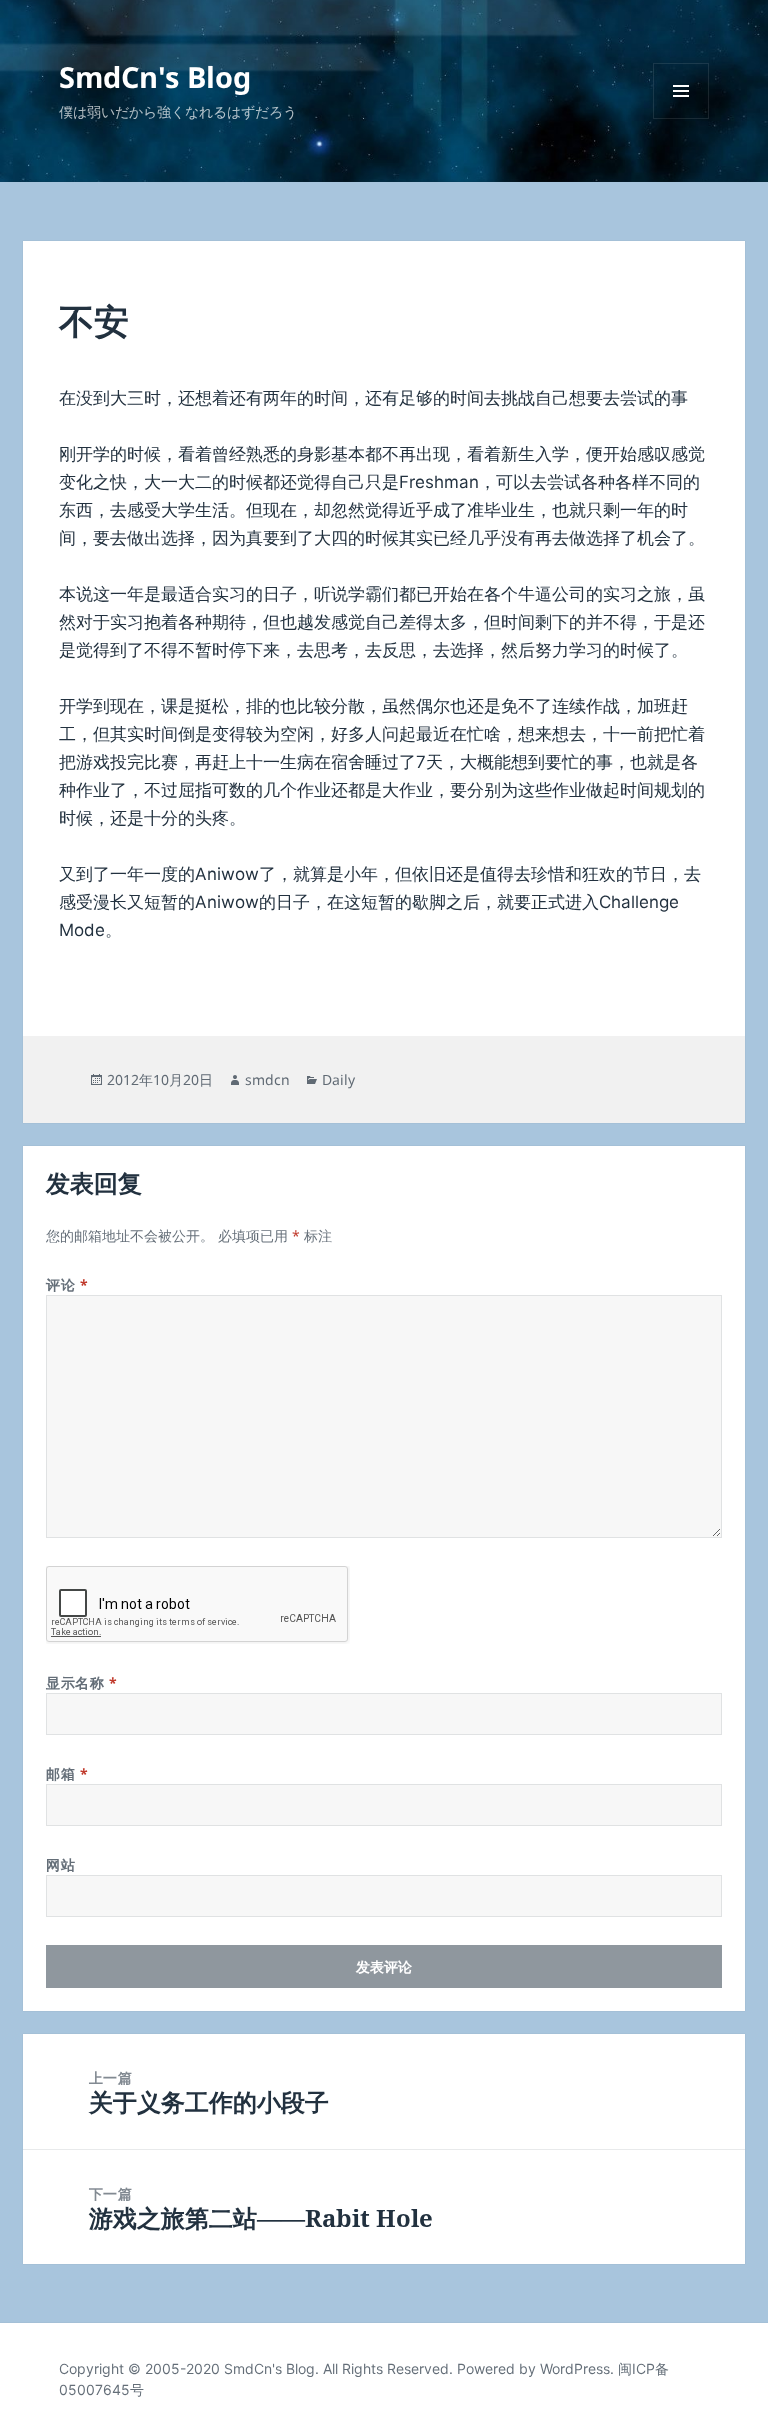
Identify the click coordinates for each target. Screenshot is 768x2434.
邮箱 (67, 1773)
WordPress (575, 2368)
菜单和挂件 (681, 118)
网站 (60, 1864)
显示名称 (81, 1682)
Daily (338, 1079)
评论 (67, 1284)
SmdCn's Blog (155, 76)
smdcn (267, 1079)
